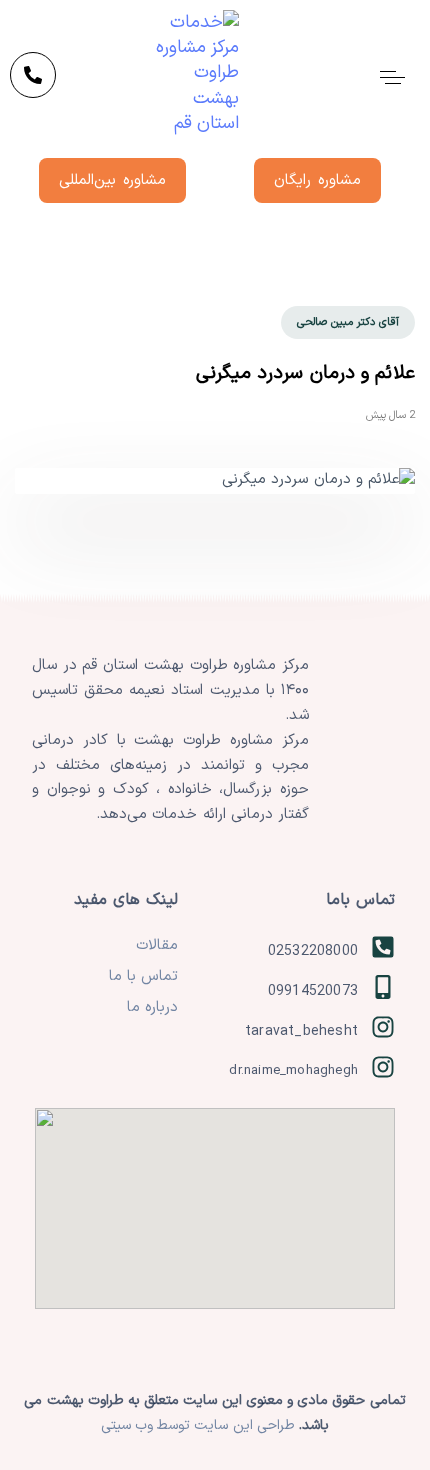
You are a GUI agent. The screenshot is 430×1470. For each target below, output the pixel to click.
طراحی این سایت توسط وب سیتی (200, 1425)
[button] (392, 77)
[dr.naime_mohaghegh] (296, 1072)
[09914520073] (296, 992)
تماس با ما (143, 976)
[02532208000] (296, 952)
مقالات (157, 945)
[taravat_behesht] (296, 1032)
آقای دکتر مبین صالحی (348, 322)
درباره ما (152, 1007)
